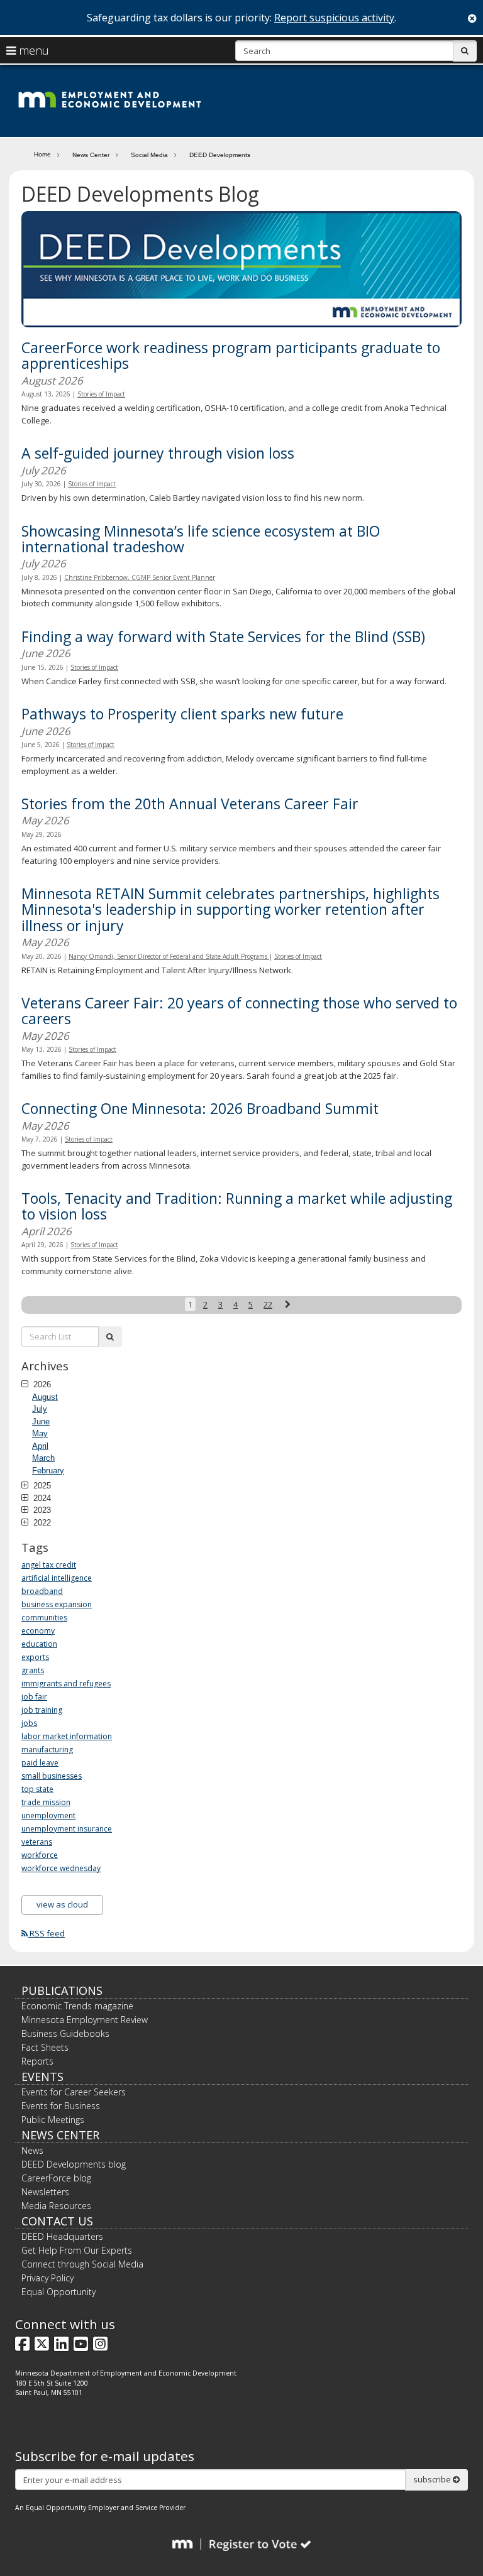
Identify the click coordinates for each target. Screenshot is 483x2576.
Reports (37, 2061)
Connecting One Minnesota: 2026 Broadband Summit (200, 1108)
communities (44, 1618)
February (48, 1471)
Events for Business (61, 2106)
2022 (41, 1522)
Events (42, 2077)
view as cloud (62, 1904)
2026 (41, 1384)
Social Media (149, 155)
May (40, 1433)
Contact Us (57, 2221)
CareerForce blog (56, 2178)
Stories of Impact (101, 394)
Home (42, 154)
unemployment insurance (67, 1829)
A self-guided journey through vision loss (158, 453)
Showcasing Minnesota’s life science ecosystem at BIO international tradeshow (201, 539)
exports (35, 1657)
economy (38, 1631)
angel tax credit (49, 1565)
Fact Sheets (45, 2047)
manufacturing (47, 1749)
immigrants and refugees (66, 1684)
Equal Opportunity (58, 2292)
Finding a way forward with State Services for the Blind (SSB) (223, 636)
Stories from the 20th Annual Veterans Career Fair (190, 804)
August (45, 1397)
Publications (62, 1990)
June (41, 1422)
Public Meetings (53, 2120)
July (40, 1409)
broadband (42, 1591)
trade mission (46, 1802)
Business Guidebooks (65, 2033)
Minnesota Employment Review (85, 2020)
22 (268, 1304)
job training (42, 1710)
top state (37, 1789)
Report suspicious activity (334, 18)
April (40, 1446)
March (43, 1458)
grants (33, 1670)
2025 (41, 1485)
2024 (41, 1498)
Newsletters (45, 2192)
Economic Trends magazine (77, 2006)
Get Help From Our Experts (77, 2250)
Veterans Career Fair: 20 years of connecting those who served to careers (239, 1011)
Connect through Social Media (82, 2264)
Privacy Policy (47, 2278)
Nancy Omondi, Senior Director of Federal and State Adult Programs (169, 956)
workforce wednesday (61, 1868)
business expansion (57, 1604)
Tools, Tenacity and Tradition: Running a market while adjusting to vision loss (237, 1206)
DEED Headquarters (62, 2236)
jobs (29, 1723)
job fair (34, 1697)
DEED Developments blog (74, 2164)
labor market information (67, 1736)
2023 (41, 1510)
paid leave (40, 1763)
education (39, 1644)
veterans (37, 1842)
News (32, 2150)
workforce (40, 1855)
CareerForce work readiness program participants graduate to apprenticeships (231, 355)
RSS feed (46, 1933)
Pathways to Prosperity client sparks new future (182, 714)
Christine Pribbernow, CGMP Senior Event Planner (140, 577)
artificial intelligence (57, 1578)
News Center (91, 155)
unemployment (48, 1815)
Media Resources (56, 2206)
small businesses (52, 1776)
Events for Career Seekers (74, 2092)
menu (32, 50)
